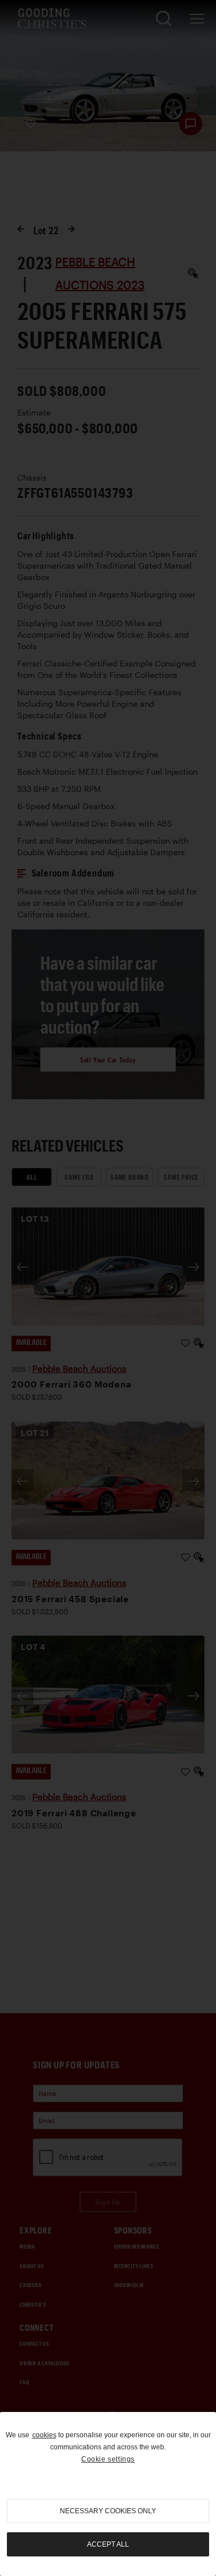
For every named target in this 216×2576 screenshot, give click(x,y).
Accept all (108, 2544)
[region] (108, 2494)
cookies (44, 2435)
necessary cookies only (108, 2511)
